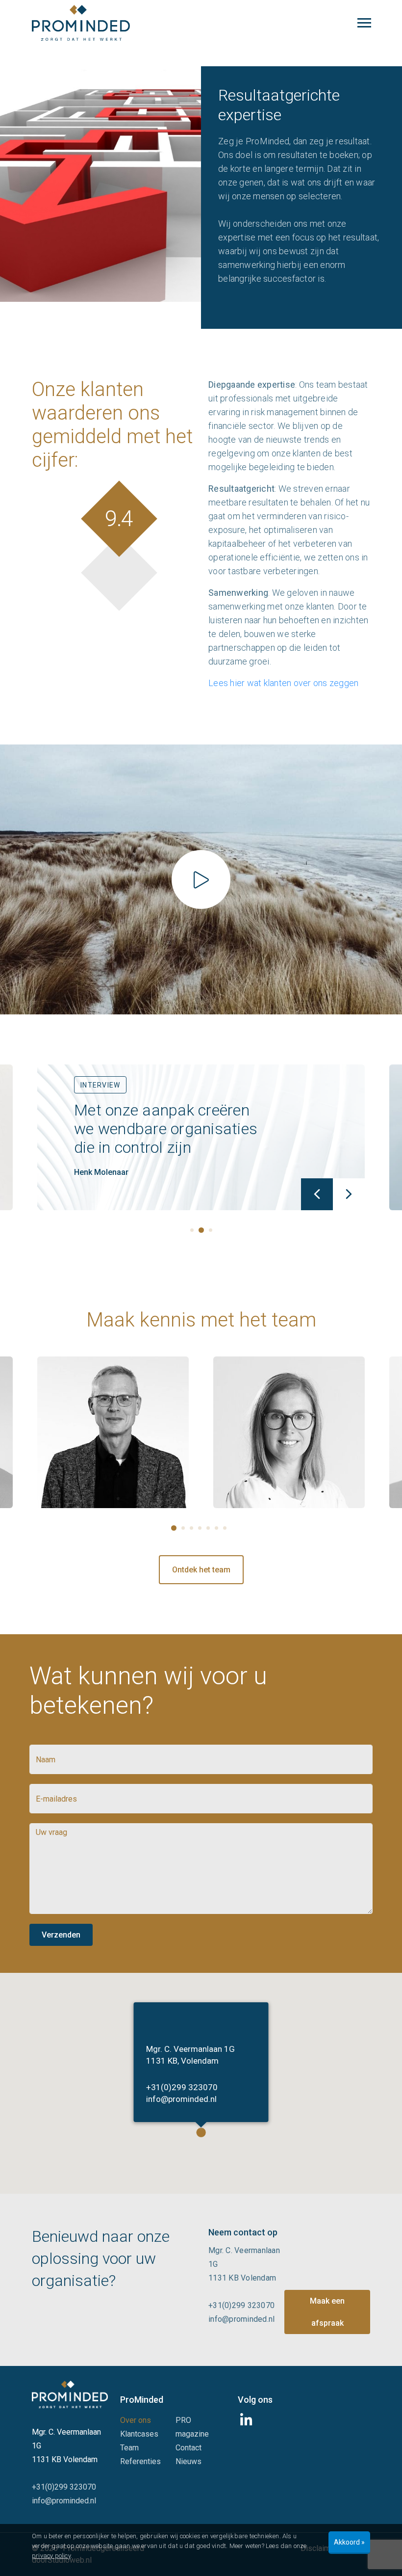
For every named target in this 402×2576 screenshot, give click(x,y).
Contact (188, 2448)
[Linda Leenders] (301, 1432)
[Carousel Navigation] (201, 1194)
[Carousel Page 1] (192, 1230)
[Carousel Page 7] (225, 1528)
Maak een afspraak (327, 2312)
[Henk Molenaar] (125, 1432)
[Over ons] (201, 879)
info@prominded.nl (181, 2099)
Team (129, 2448)
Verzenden (61, 1935)
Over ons (136, 2420)
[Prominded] (70, 2394)
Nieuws (188, 2461)
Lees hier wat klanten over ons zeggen (283, 683)
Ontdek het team (201, 1570)
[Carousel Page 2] (183, 1528)
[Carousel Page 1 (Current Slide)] (174, 1528)
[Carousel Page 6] (216, 1528)
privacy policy (51, 2556)
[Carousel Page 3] (211, 1230)
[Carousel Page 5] (208, 1528)
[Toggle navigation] (364, 23)
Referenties (140, 2461)
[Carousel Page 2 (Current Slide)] (201, 1230)
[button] (201, 2132)
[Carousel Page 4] (200, 1528)
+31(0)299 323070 (182, 2087)
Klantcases (139, 2434)
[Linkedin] (248, 2423)
